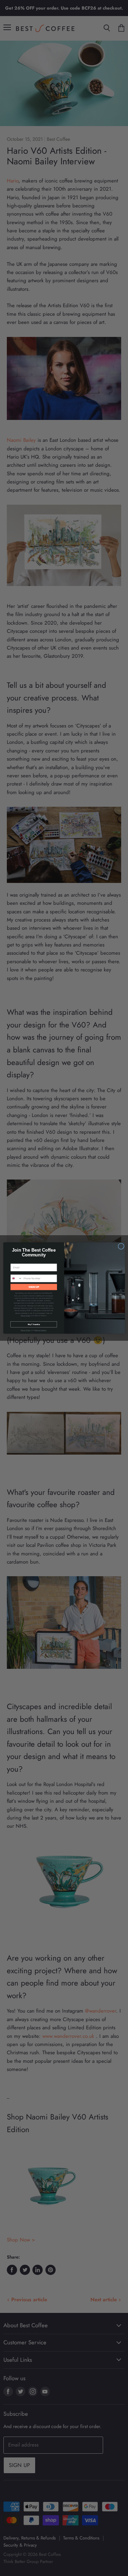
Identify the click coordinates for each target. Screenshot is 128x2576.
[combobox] (16, 1278)
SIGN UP (34, 1287)
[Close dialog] (121, 1246)
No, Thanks (33, 1324)
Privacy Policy (25, 1316)
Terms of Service (40, 1330)
